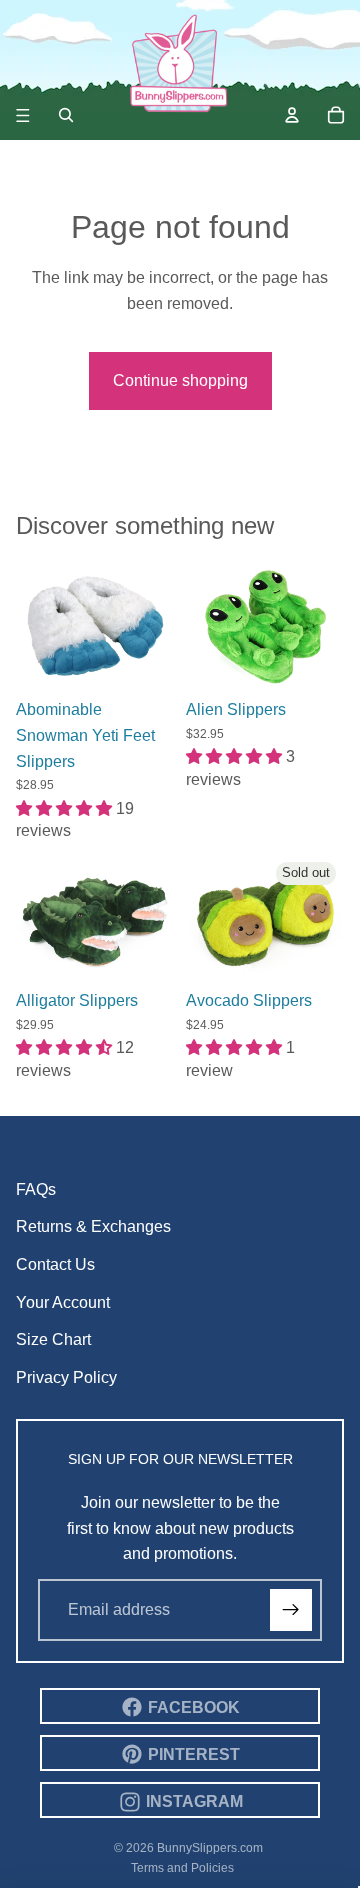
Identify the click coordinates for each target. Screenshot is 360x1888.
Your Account (63, 1302)
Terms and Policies (182, 1868)
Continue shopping (180, 380)
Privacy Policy (66, 1377)
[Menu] (23, 115)
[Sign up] (291, 1610)
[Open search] (66, 115)
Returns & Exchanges (93, 1226)
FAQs (36, 1189)
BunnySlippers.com (210, 1848)
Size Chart (53, 1339)
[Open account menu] (292, 115)
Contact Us (55, 1264)
